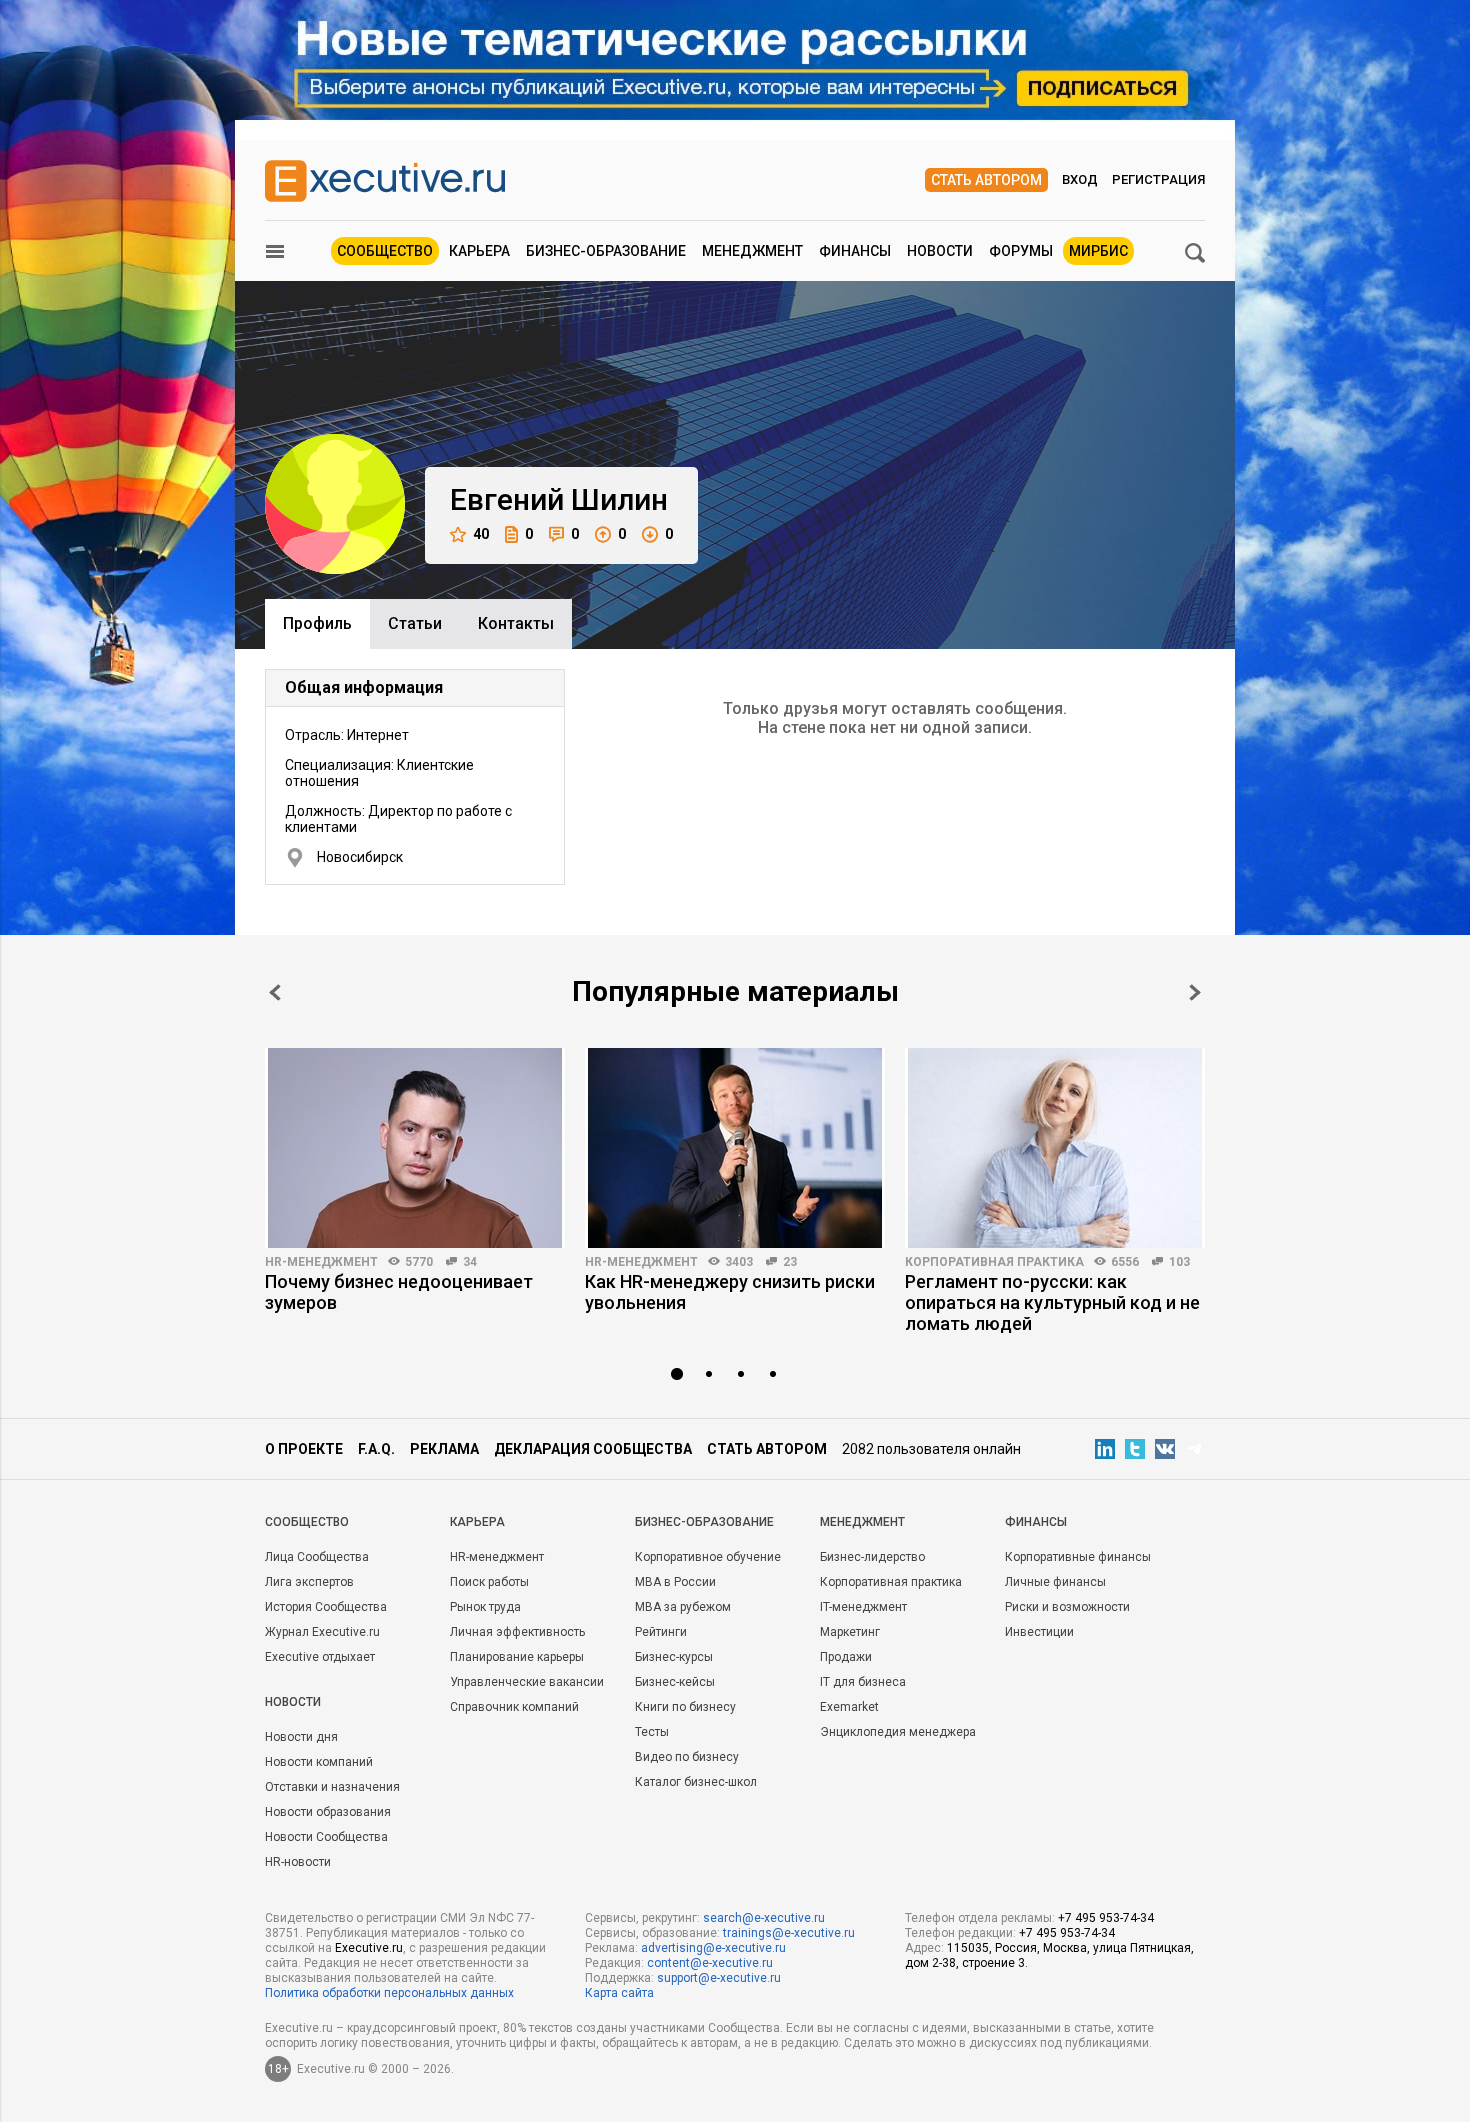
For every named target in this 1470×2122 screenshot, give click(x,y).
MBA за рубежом (683, 1607)
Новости (940, 251)
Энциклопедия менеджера (898, 1732)
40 (481, 534)
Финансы (855, 251)
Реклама (444, 1449)
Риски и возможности (1067, 1607)
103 (1179, 1262)
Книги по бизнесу (685, 1707)
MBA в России (675, 1582)
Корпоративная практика (994, 1262)
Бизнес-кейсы (675, 1682)
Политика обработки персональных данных (389, 1993)
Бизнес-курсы (674, 1657)
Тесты (652, 1732)
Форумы (1021, 251)
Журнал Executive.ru (322, 1632)
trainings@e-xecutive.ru (789, 1933)
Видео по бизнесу (687, 1757)
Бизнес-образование (606, 251)
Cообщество (307, 1522)
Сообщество (385, 251)
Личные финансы (1055, 1582)
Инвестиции (1039, 1632)
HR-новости (298, 1862)
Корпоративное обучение (708, 1557)
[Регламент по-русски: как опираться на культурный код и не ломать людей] (1055, 1148)
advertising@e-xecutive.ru (713, 1948)
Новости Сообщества (326, 1837)
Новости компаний (319, 1762)
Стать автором (986, 180)
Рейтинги (661, 1632)
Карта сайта (619, 1993)
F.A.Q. (376, 1449)
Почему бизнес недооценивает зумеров (399, 1292)
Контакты (516, 623)
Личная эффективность (517, 1632)
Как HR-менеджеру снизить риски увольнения (730, 1292)
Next (1195, 992)
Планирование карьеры (517, 1657)
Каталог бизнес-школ (696, 1782)
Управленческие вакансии (527, 1682)
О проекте (304, 1449)
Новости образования (328, 1812)
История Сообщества (326, 1607)
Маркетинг (850, 1632)
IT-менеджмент (863, 1607)
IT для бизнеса (863, 1682)
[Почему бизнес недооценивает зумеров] (415, 1148)
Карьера (479, 251)
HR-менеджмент (321, 1262)
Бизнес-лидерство (872, 1557)
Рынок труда (485, 1607)
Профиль (317, 623)
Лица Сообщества (317, 1557)
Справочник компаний (514, 1707)
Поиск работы (489, 1582)
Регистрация (1158, 179)
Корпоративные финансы (1078, 1557)
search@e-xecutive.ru (764, 1918)
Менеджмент (752, 251)
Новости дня (301, 1737)
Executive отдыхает (320, 1657)
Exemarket (849, 1707)
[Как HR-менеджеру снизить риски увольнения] (735, 1148)
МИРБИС (1098, 251)
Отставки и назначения (332, 1787)
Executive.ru (369, 1948)
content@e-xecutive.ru (710, 1963)
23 (790, 1262)
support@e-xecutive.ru (719, 1978)
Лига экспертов (309, 1582)
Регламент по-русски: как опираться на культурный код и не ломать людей (1052, 1302)
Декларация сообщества (593, 1449)
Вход (1080, 179)
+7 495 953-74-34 (1106, 1918)
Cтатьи (415, 623)
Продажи (846, 1657)
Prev (275, 992)
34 (470, 1262)
